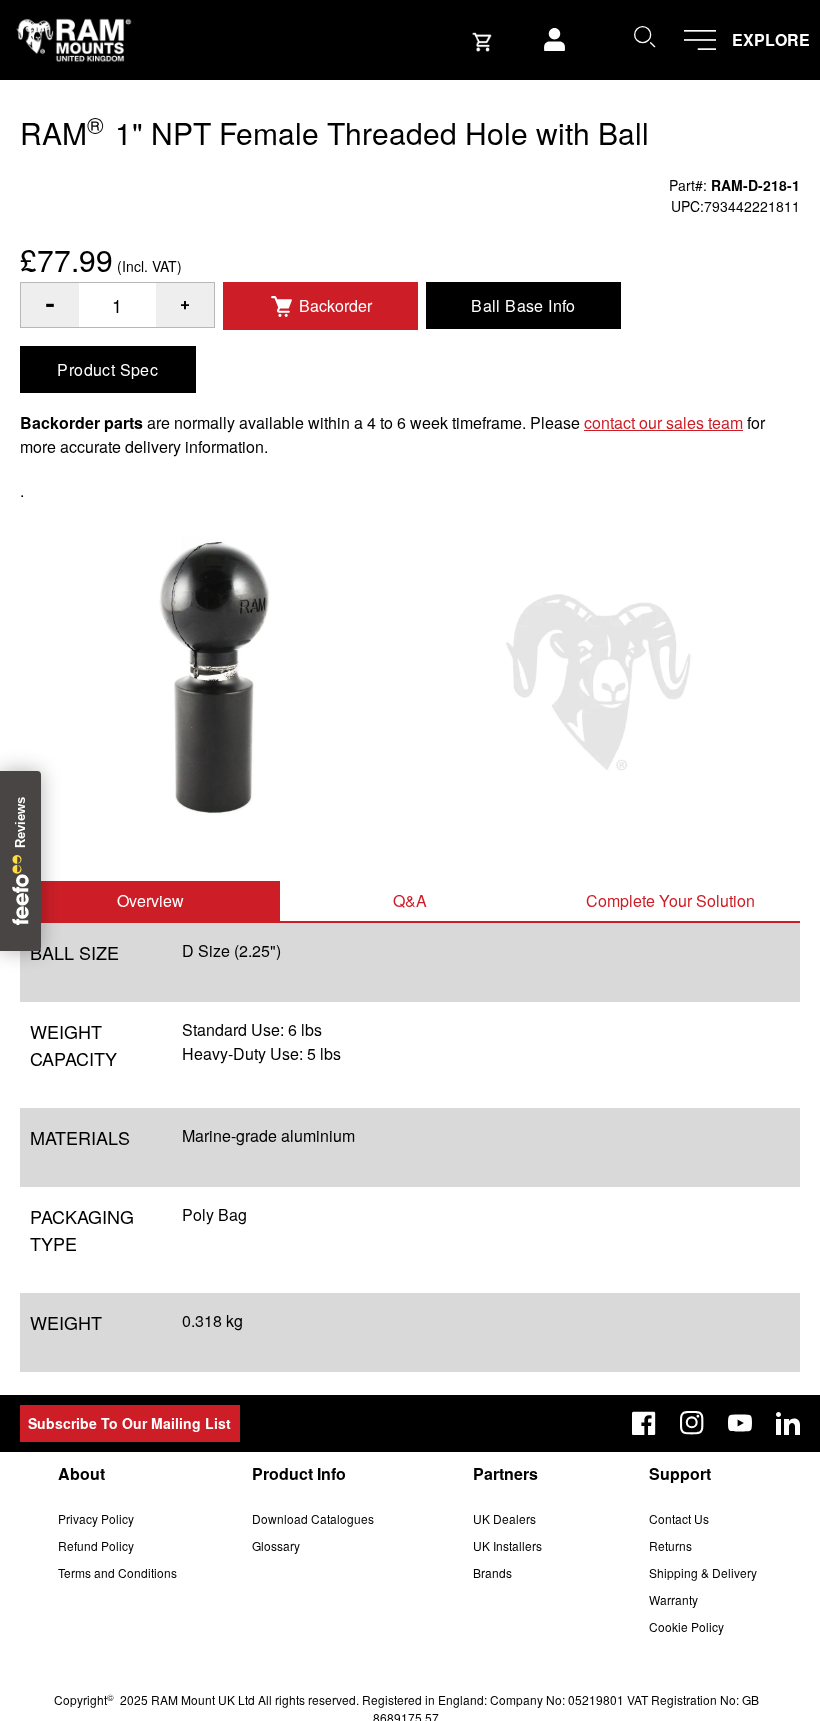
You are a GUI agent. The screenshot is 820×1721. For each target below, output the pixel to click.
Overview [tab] (150, 900)
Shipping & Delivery (703, 1572)
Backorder (335, 305)
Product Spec (107, 369)
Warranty (673, 1599)
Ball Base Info (523, 305)
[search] (644, 36)
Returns (670, 1545)
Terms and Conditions (117, 1572)
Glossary (276, 1545)
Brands (492, 1572)
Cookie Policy (686, 1626)
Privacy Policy (96, 1518)
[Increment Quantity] (50, 305)
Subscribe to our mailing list (129, 1423)
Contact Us (679, 1518)
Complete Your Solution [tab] (670, 900)
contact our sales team (663, 422)
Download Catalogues (313, 1518)
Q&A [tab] (410, 900)
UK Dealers (504, 1518)
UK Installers (507, 1545)
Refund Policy (96, 1545)
